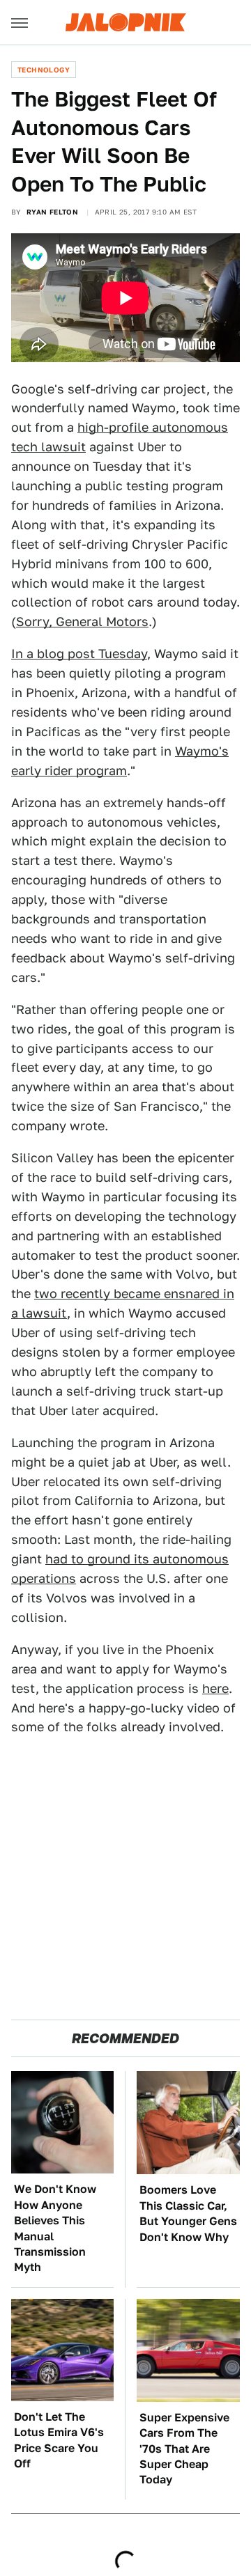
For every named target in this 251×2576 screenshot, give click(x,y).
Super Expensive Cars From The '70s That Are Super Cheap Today (184, 2449)
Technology (44, 70)
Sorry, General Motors (82, 622)
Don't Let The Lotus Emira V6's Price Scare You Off (59, 2440)
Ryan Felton (52, 212)
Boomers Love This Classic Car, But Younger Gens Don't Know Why (188, 2213)
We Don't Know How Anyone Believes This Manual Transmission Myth (55, 2228)
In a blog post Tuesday (79, 654)
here (215, 1688)
